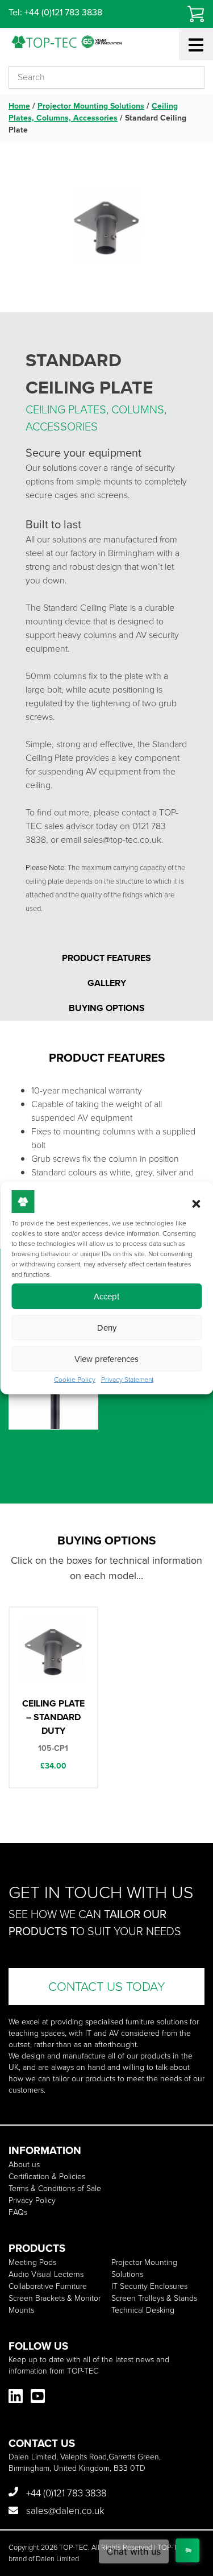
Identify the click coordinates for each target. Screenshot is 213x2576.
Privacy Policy (32, 2200)
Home (19, 106)
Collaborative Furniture (48, 2286)
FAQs (18, 2212)
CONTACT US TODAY (107, 1987)
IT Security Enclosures (149, 2286)
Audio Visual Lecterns (46, 2274)
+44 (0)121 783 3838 (65, 2493)
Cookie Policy (75, 1380)
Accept (106, 1297)
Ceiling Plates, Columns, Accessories (93, 112)
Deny (107, 1328)
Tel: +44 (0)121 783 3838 (55, 12)
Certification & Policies (47, 2177)
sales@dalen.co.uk (64, 2511)
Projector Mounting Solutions (91, 106)
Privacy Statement (127, 1380)
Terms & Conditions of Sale (55, 2188)
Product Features (106, 958)
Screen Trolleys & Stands (154, 2298)
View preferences (106, 1359)
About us (24, 2165)
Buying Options (107, 1008)
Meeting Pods (32, 2262)
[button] (196, 1204)
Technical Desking (143, 2310)
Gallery (107, 983)
